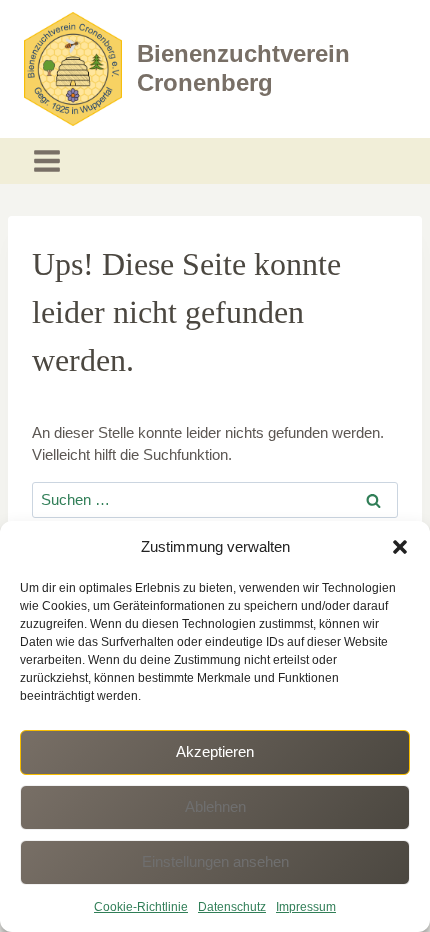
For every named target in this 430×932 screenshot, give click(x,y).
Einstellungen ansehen (215, 861)
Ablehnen (215, 806)
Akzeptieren (215, 751)
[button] (400, 547)
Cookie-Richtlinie (141, 907)
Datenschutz (232, 907)
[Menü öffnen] (47, 161)
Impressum (306, 907)
